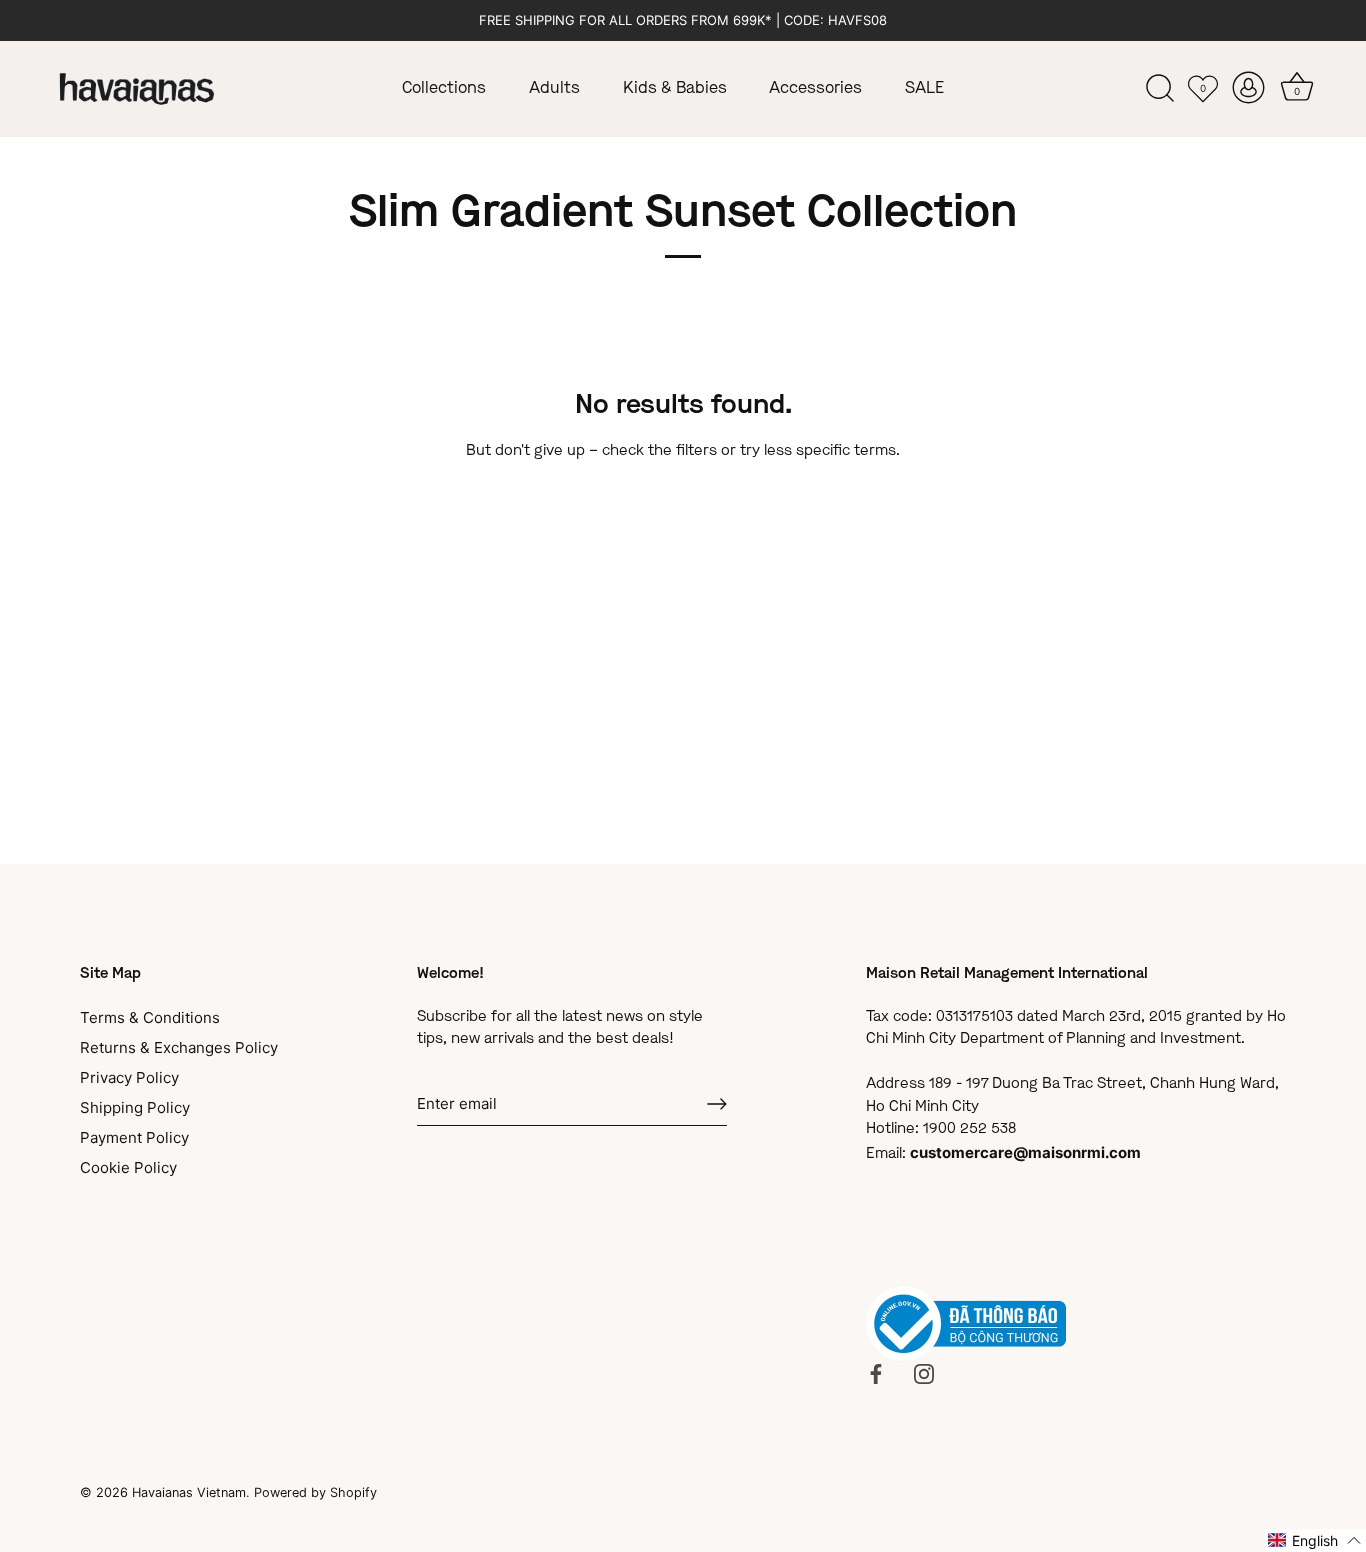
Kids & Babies (675, 89)
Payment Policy (134, 1137)
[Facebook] (876, 1372)
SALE (924, 89)
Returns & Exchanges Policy (179, 1047)
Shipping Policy (135, 1107)
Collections (444, 89)
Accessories (815, 89)
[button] (1315, 1540)
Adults (554, 89)
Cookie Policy (128, 1167)
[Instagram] (924, 1372)
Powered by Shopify (315, 1492)
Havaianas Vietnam (189, 1492)
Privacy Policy (129, 1077)
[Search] (1160, 89)
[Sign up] (717, 1104)
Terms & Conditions (150, 1017)
